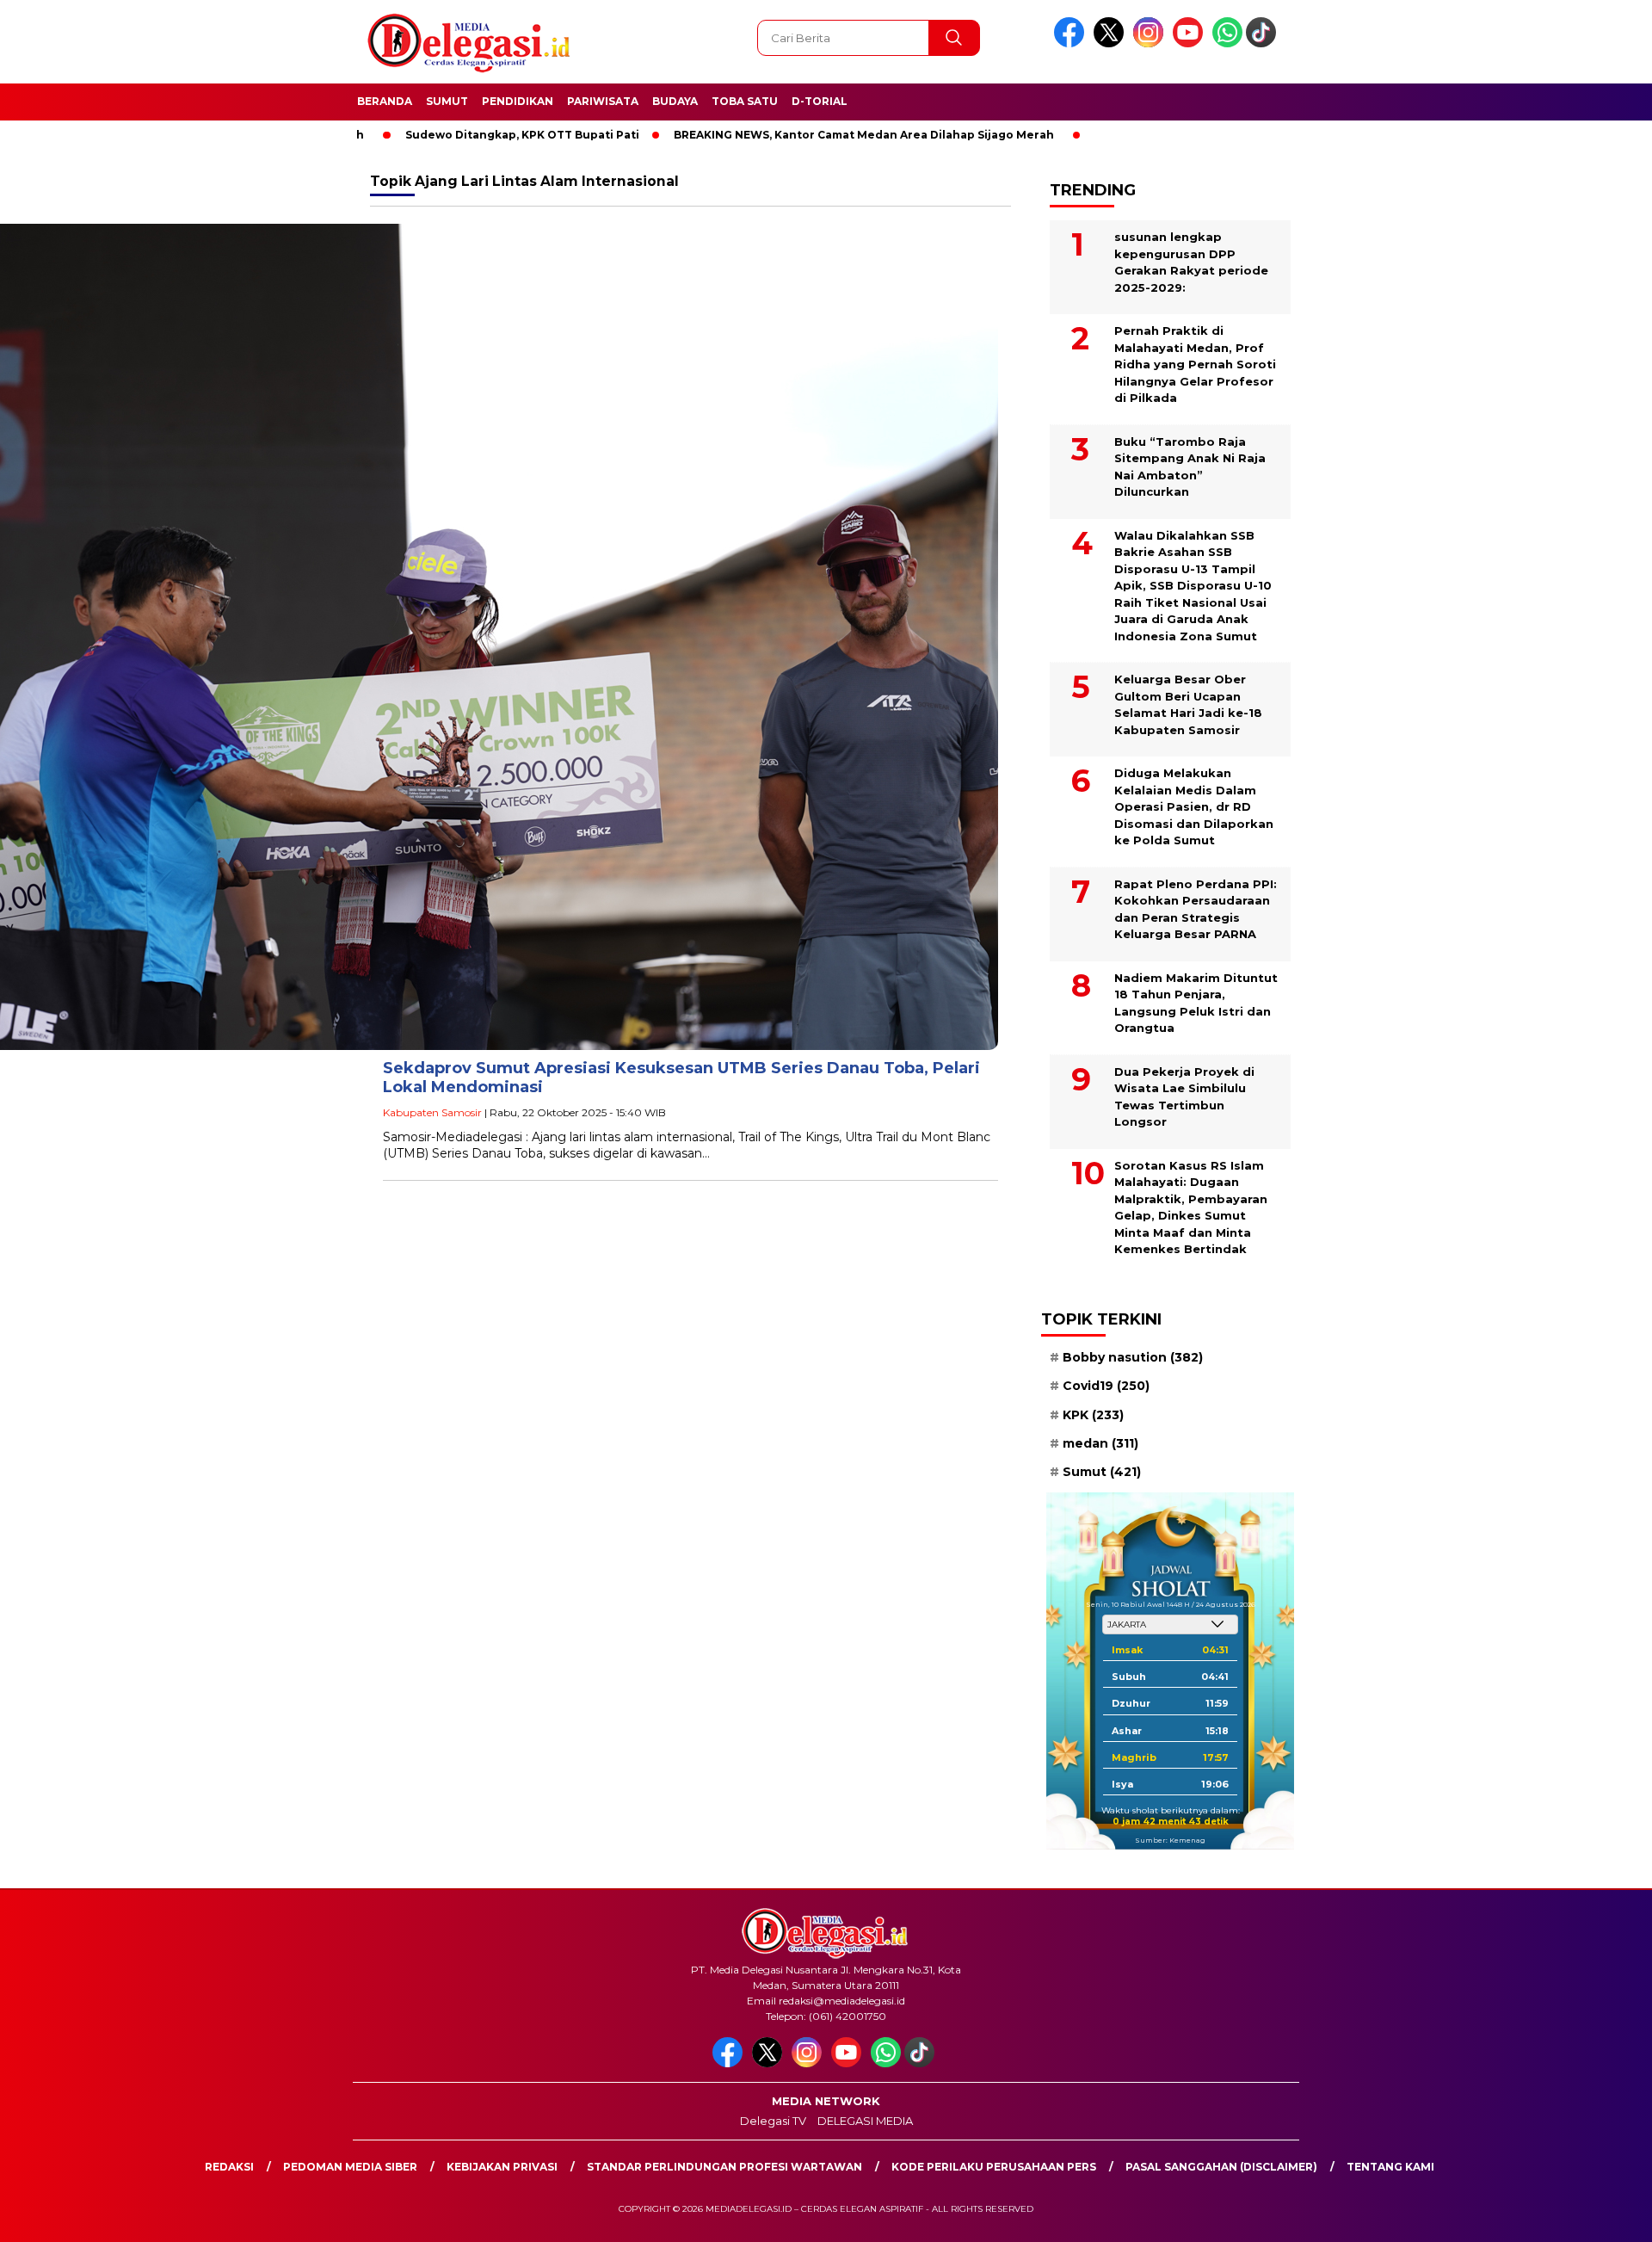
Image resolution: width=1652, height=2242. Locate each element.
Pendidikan (518, 101)
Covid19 (1106, 1386)
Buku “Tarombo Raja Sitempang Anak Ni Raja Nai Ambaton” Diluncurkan (1190, 467)
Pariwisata (603, 101)
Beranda (385, 101)
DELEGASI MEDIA (865, 2121)
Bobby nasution (1133, 1357)
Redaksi (229, 2167)
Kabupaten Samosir (432, 1112)
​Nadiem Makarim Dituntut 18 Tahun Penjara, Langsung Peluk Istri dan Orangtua (1196, 1003)
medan (1100, 1443)
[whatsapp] (1227, 43)
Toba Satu (745, 101)
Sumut (447, 101)
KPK (1093, 1415)
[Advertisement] (1390, 424)
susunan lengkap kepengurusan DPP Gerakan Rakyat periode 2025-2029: (1191, 262)
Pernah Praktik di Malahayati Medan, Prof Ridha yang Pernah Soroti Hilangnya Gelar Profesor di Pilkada (1195, 364)
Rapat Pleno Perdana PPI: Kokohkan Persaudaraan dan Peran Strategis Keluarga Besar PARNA (1196, 909)
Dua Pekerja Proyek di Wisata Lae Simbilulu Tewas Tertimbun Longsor (1184, 1097)
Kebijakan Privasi (502, 2167)
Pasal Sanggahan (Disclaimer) (1221, 2167)
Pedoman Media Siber (350, 2167)
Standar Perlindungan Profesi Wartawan (724, 2167)
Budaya (675, 101)
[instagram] (1151, 43)
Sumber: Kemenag (1170, 1840)
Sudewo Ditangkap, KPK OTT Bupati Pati (437, 135)
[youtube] (1191, 43)
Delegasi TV (773, 2121)
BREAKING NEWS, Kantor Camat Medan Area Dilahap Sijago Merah (779, 135)
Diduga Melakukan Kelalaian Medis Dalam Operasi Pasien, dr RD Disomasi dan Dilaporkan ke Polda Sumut (1194, 806)
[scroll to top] (1588, 2215)
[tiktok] (1264, 43)
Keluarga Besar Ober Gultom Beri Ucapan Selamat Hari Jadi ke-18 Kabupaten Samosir (1188, 704)
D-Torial (820, 101)
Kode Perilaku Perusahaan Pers (994, 2167)
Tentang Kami (1390, 2167)
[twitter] (1112, 43)
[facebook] (1072, 43)
